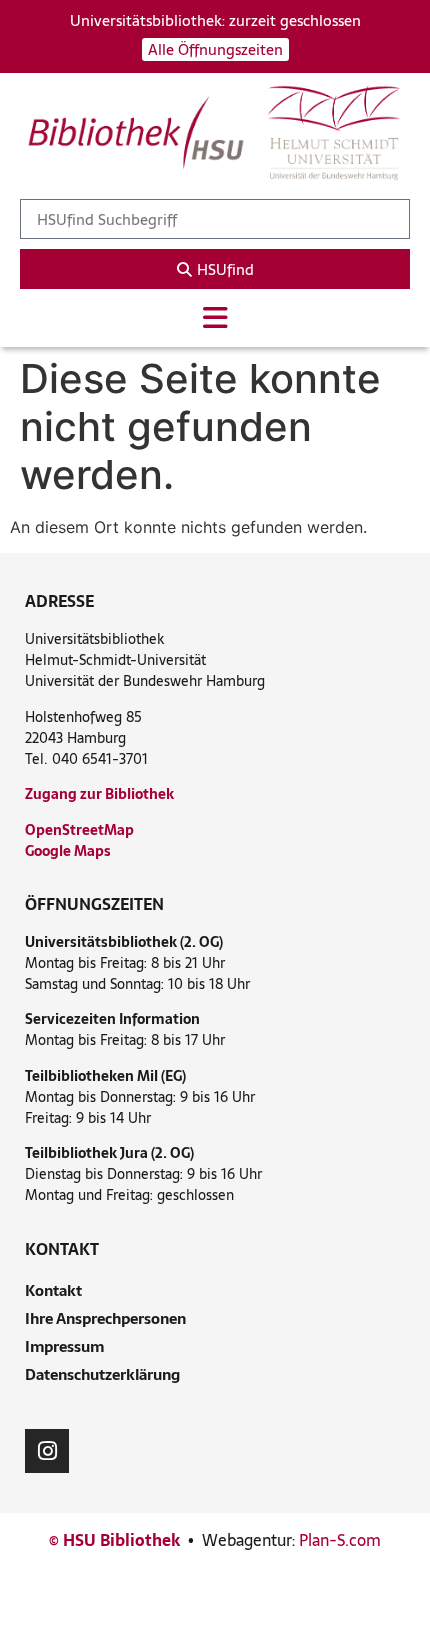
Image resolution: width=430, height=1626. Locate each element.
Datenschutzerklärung (102, 1374)
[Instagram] (47, 1451)
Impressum (64, 1346)
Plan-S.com (340, 1540)
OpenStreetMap (79, 830)
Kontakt (53, 1290)
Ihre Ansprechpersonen (105, 1318)
